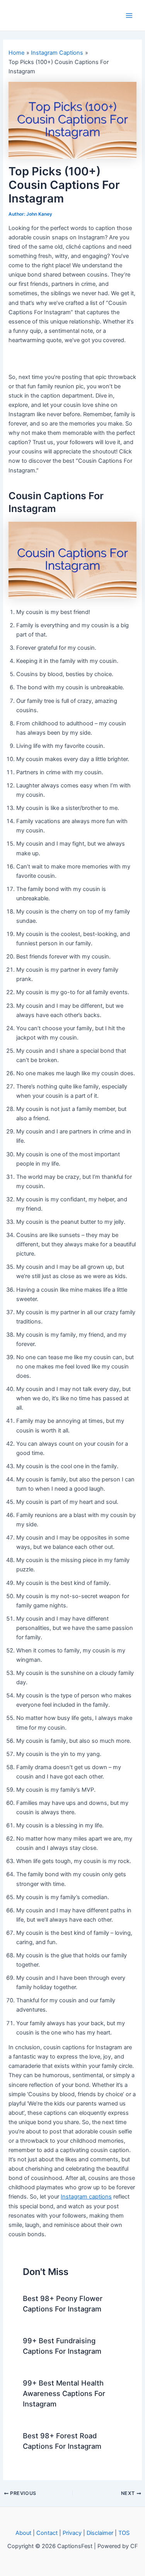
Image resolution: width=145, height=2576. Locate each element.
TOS (124, 2533)
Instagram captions (86, 2197)
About (23, 2533)
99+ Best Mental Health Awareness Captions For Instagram (64, 2393)
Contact (47, 2533)
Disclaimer (100, 2533)
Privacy (72, 2533)
